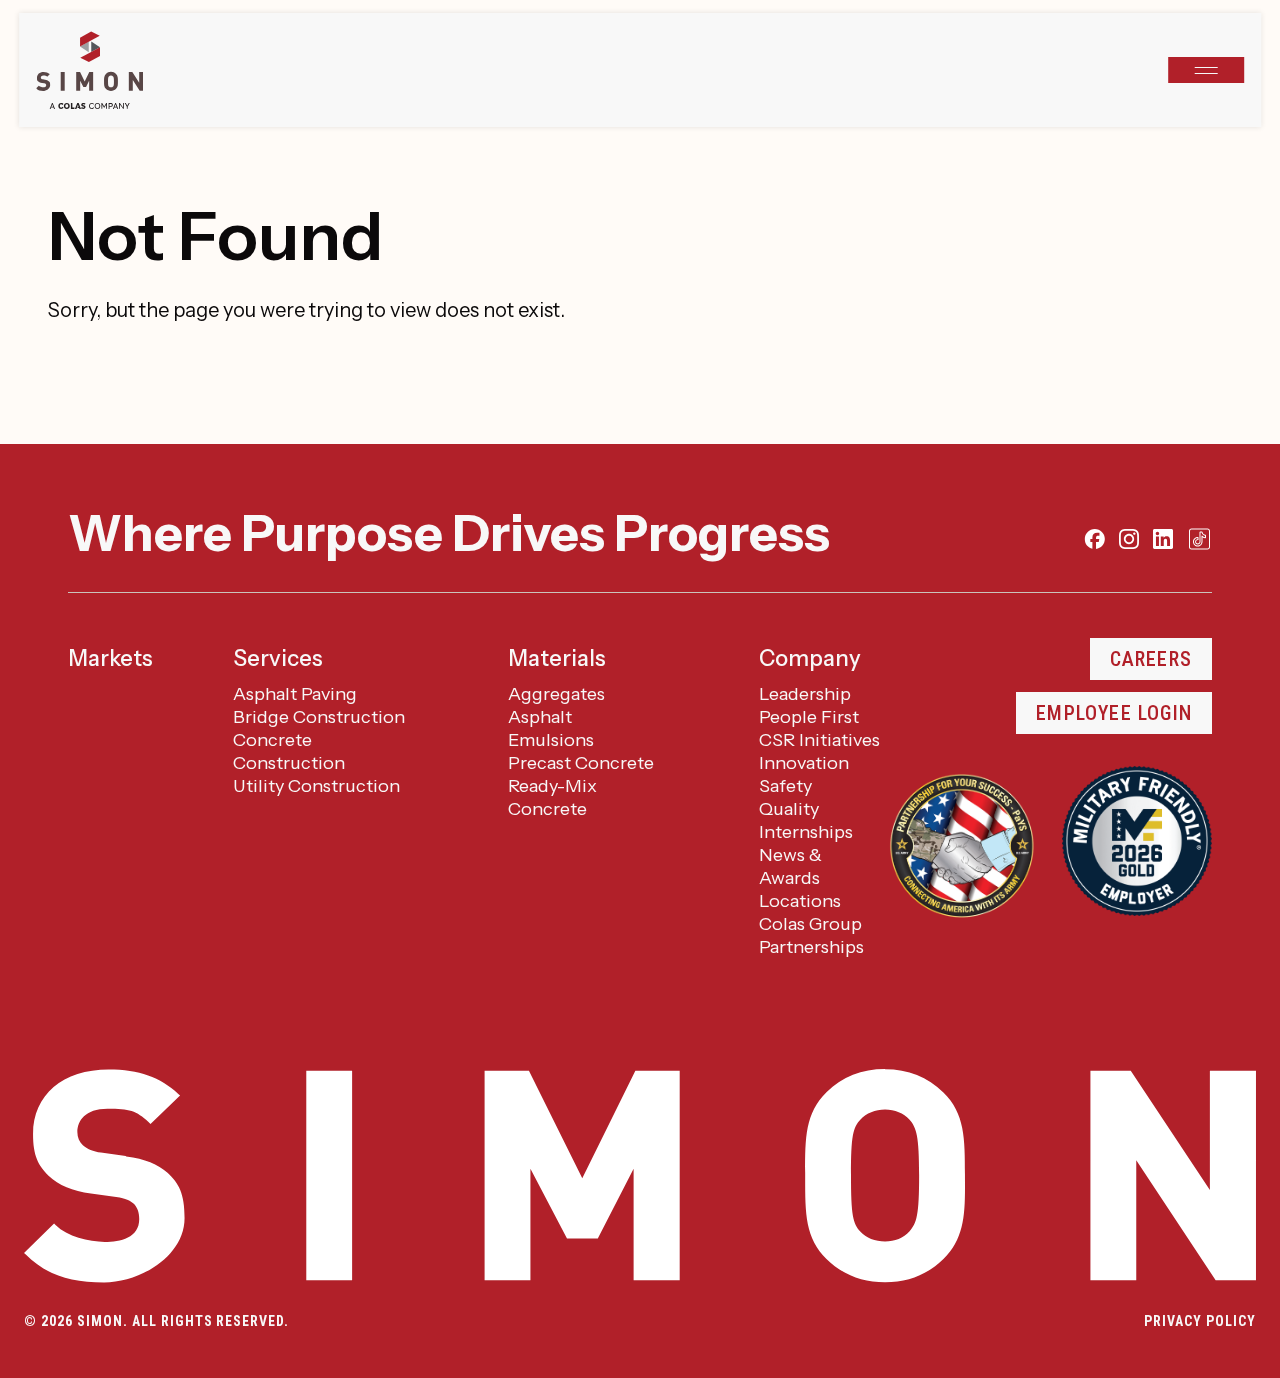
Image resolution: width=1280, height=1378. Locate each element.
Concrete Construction (289, 751)
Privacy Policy (1200, 1321)
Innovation (804, 763)
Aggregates (556, 694)
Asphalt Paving (295, 694)
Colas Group (810, 924)
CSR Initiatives (819, 740)
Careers (1151, 659)
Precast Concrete (581, 763)
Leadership (805, 694)
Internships (806, 832)
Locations (800, 901)
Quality (789, 809)
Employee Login (1114, 713)
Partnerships (811, 947)
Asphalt (540, 717)
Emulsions (551, 740)
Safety (785, 786)
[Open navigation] (1206, 70)
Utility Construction (316, 786)
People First (809, 717)
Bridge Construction (319, 717)
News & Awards (790, 866)
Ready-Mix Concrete (552, 797)
